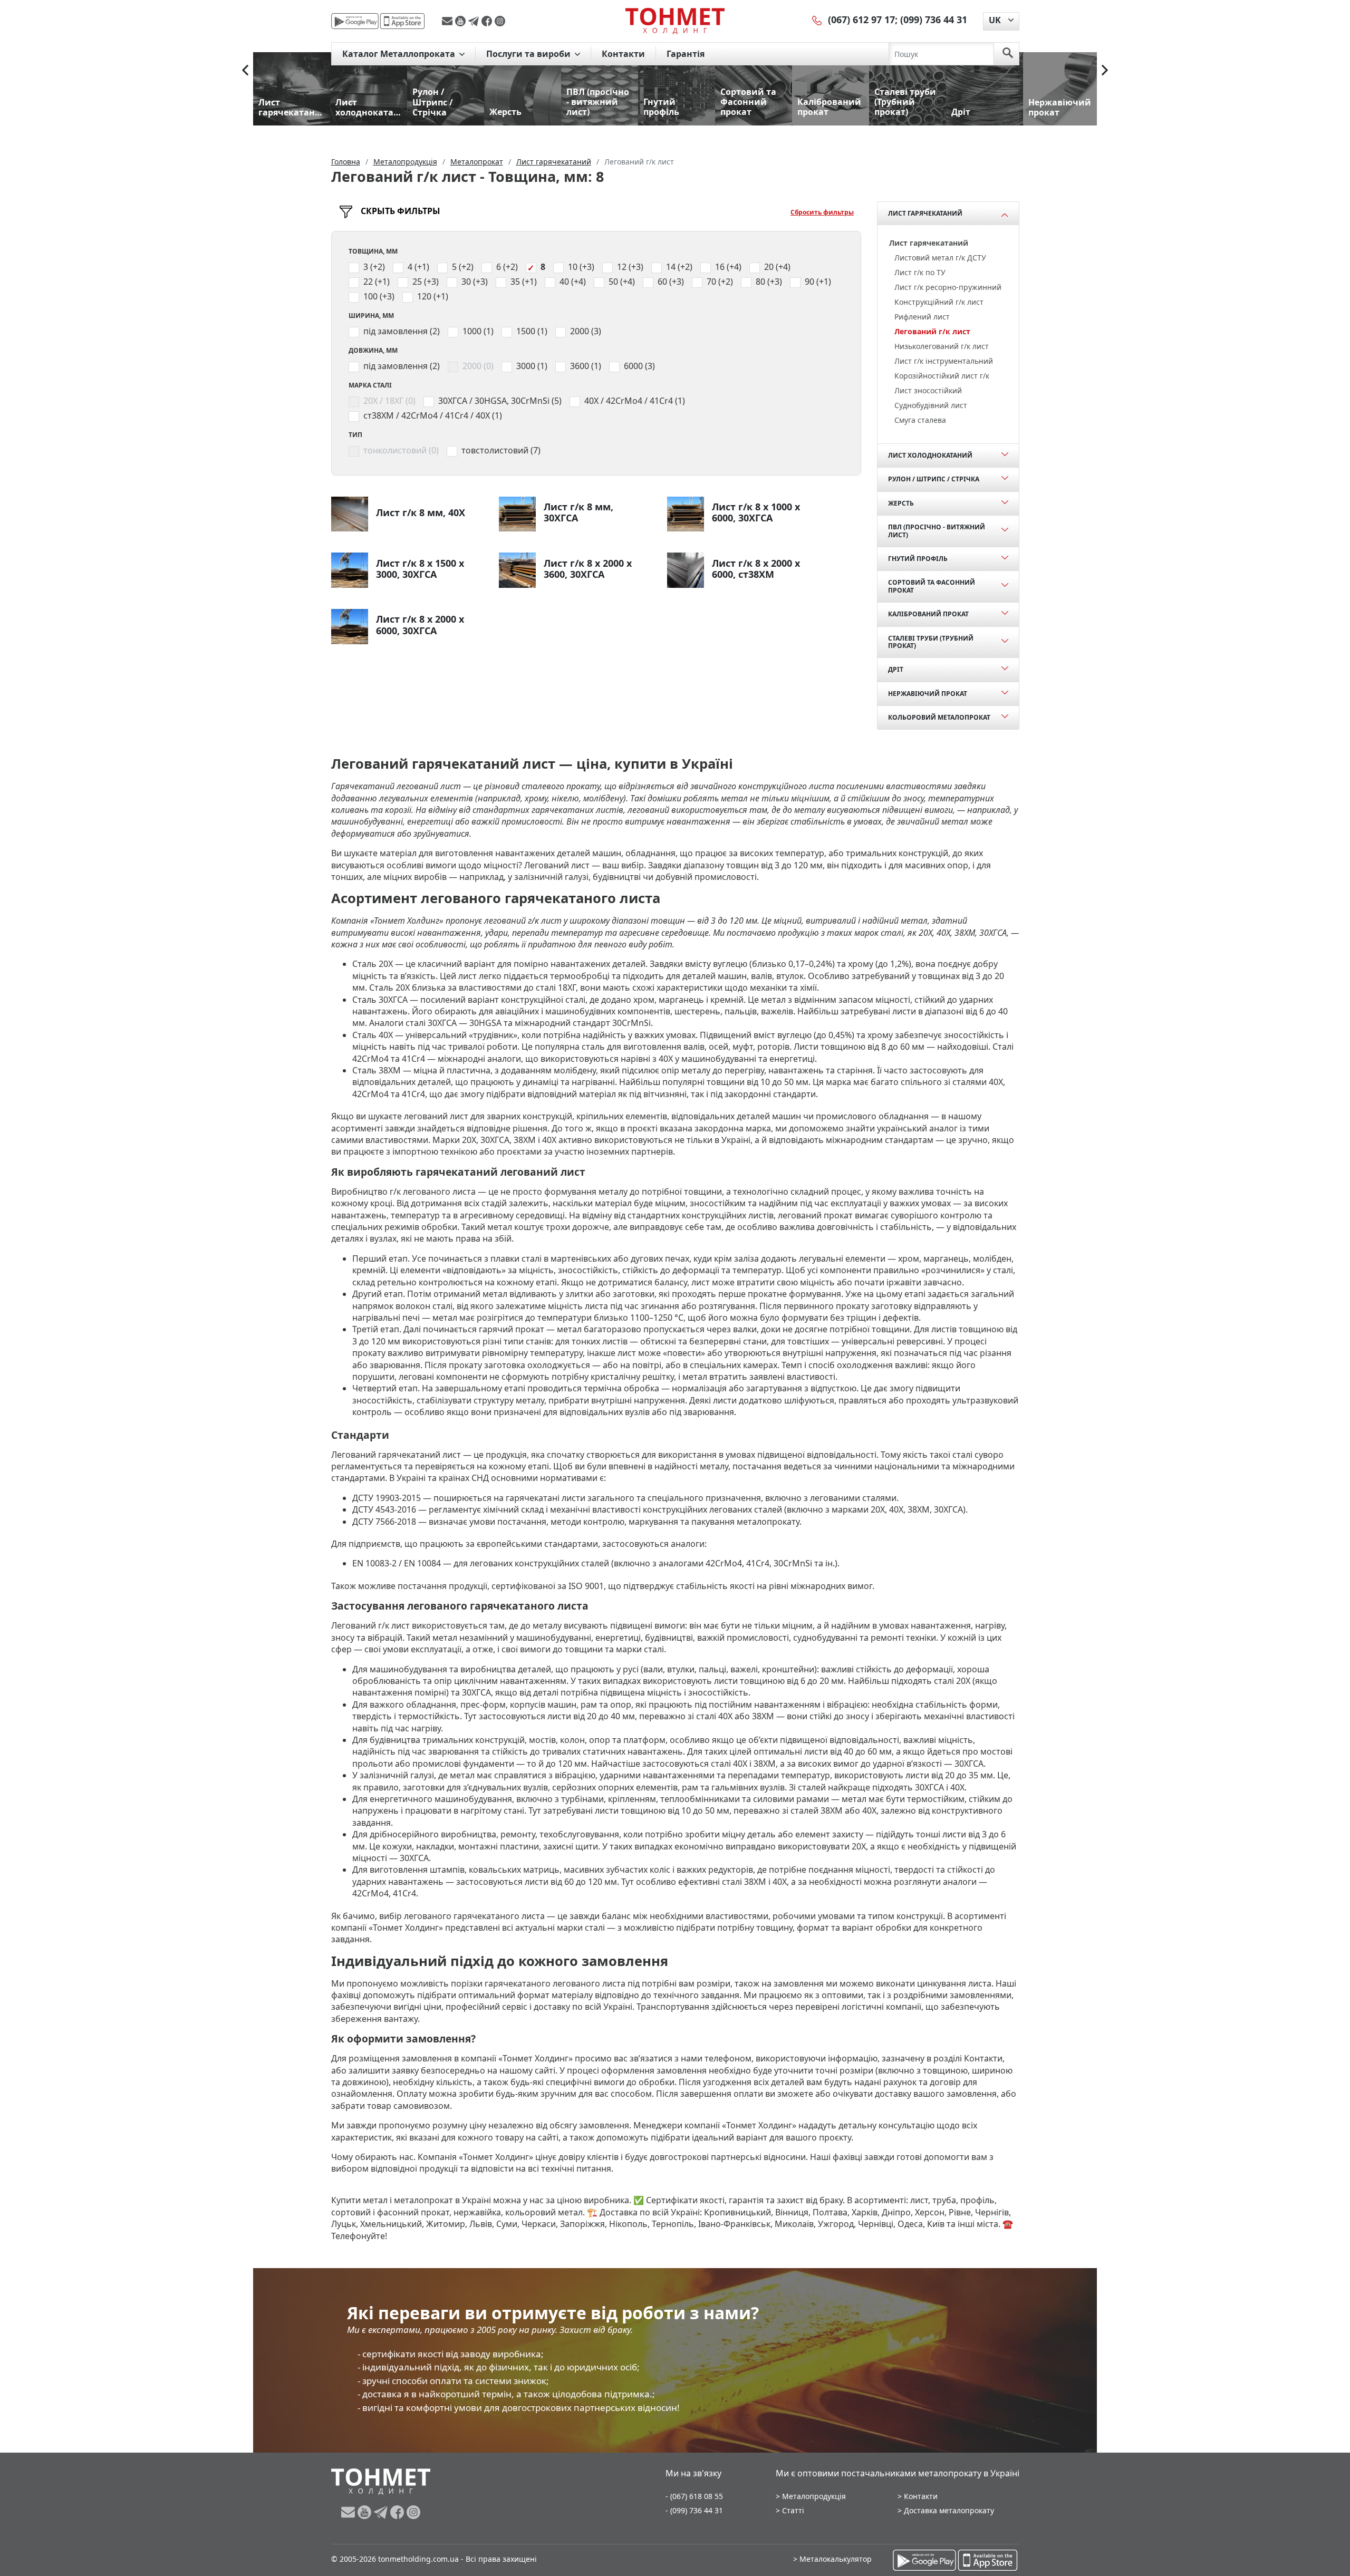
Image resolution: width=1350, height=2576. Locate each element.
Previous (245, 70)
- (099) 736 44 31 (694, 2510)
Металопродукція (814, 2496)
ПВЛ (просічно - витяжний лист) (937, 531)
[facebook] (488, 21)
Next (1105, 70)
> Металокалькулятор (832, 2559)
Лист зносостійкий (928, 390)
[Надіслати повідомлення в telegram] (475, 21)
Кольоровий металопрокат (939, 717)
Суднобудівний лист (931, 405)
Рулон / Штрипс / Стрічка (934, 479)
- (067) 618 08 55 (694, 2496)
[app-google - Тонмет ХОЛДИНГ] (355, 21)
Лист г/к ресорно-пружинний (948, 287)
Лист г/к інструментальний (944, 361)
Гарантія (686, 54)
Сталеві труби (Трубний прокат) (931, 642)
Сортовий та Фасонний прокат (932, 586)
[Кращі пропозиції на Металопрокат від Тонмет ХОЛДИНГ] (675, 21)
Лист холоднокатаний (930, 455)
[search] (1008, 54)
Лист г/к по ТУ (920, 272)
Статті (793, 2510)
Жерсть (901, 503)
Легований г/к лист (932, 331)
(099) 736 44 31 (934, 20)
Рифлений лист (922, 317)
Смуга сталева (920, 420)
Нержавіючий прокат (928, 694)
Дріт (896, 669)
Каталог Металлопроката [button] (400, 54)
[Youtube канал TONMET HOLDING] (462, 21)
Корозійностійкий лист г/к (942, 376)
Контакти (623, 54)
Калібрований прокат (928, 614)
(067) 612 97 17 (861, 20)
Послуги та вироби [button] (529, 54)
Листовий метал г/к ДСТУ (940, 258)
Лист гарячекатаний (925, 213)
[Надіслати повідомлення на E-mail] (449, 21)
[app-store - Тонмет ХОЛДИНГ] (402, 21)
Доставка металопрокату (949, 2510)
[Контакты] (817, 20)
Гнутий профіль (918, 559)
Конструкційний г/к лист (939, 302)
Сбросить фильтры (822, 212)
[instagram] (500, 21)
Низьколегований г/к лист (942, 346)
